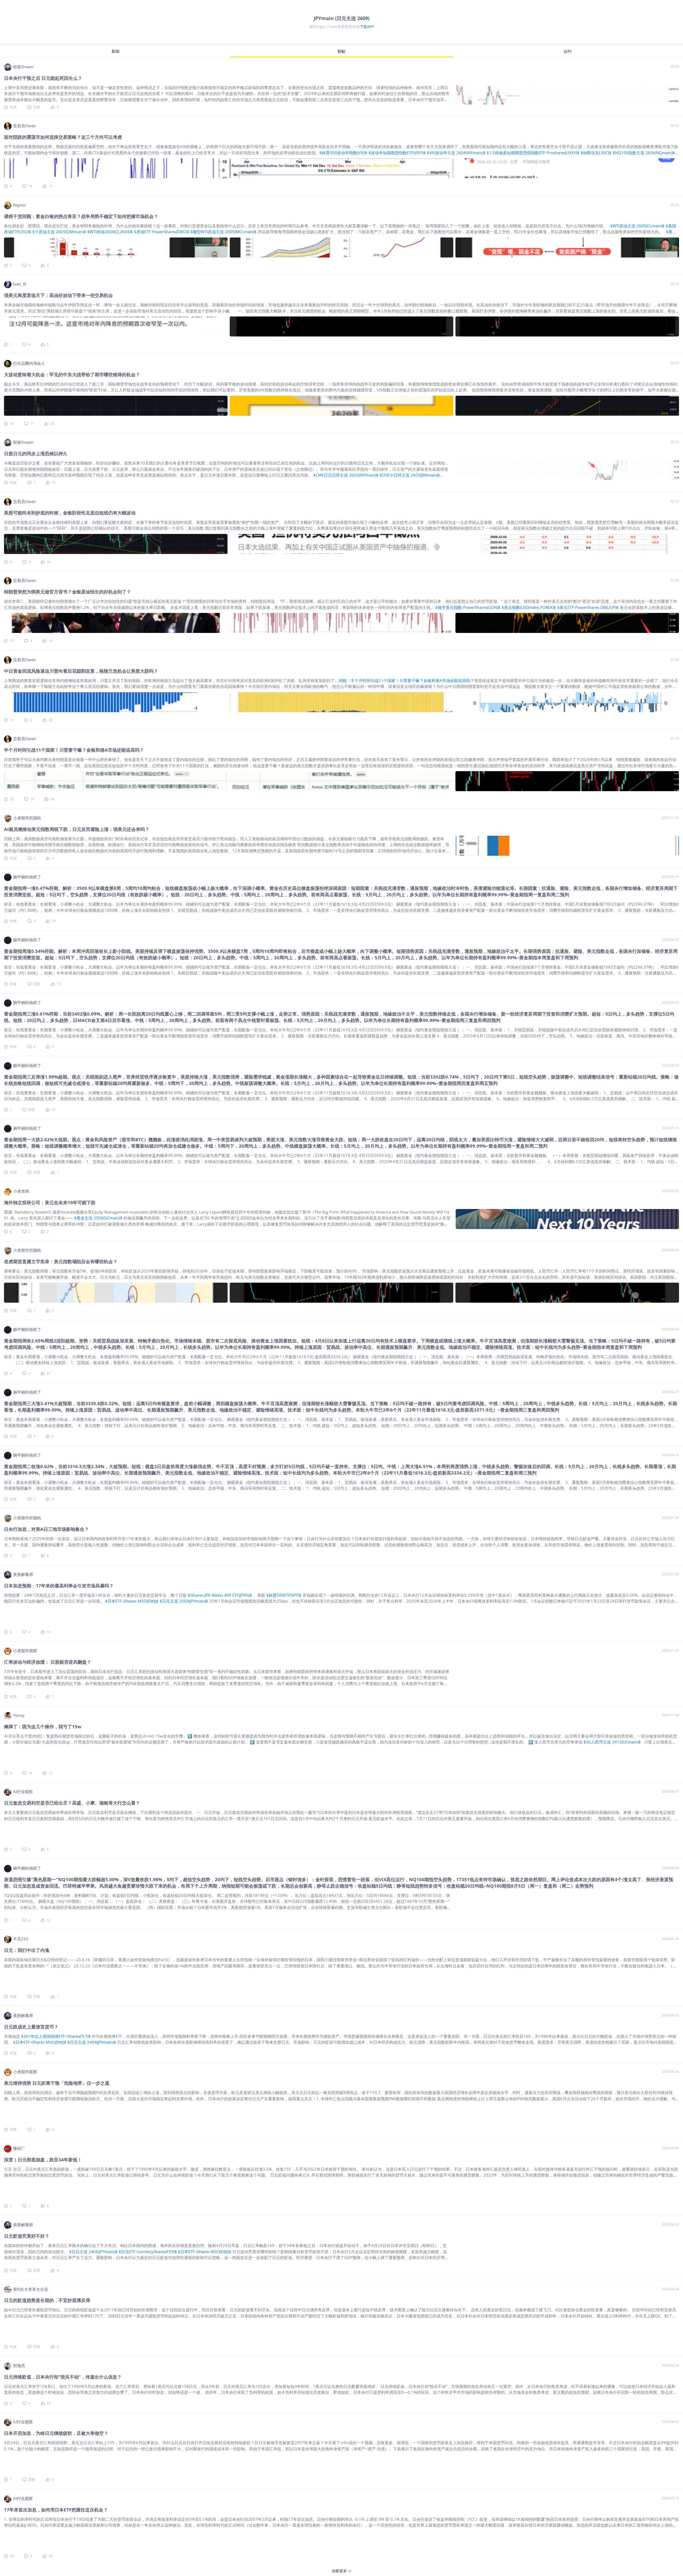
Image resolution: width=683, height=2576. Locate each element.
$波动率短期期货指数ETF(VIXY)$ (397, 153)
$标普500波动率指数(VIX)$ (343, 153)
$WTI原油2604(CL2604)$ (110, 232)
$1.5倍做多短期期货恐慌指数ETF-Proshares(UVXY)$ (533, 153)
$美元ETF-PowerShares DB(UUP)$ (588, 607)
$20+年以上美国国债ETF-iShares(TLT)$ (56, 2036)
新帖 (341, 51)
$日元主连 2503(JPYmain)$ (184, 1601)
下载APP (367, 27)
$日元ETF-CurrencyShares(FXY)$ (148, 2252)
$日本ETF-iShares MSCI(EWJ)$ (132, 1601)
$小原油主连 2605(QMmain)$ (59, 232)
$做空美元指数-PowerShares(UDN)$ (468, 607)
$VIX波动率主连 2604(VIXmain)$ (456, 153)
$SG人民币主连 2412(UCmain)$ (613, 1742)
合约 (567, 51)
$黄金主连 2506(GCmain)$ (98, 1218)
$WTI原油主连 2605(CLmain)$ (637, 226)
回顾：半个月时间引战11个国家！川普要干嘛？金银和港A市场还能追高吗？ (406, 680)
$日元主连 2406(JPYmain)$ (93, 2252)
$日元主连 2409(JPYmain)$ (92, 2042)
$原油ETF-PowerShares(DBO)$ (162, 232)
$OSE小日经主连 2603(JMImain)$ (410, 475)
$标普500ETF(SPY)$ (284, 1595)
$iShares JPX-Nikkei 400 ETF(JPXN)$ (220, 1595)
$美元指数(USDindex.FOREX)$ (529, 607)
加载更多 (339, 2571)
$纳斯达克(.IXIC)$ (596, 153)
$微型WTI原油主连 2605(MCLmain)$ (224, 232)
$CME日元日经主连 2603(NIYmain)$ (346, 475)
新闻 (116, 51)
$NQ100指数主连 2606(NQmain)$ (644, 153)
